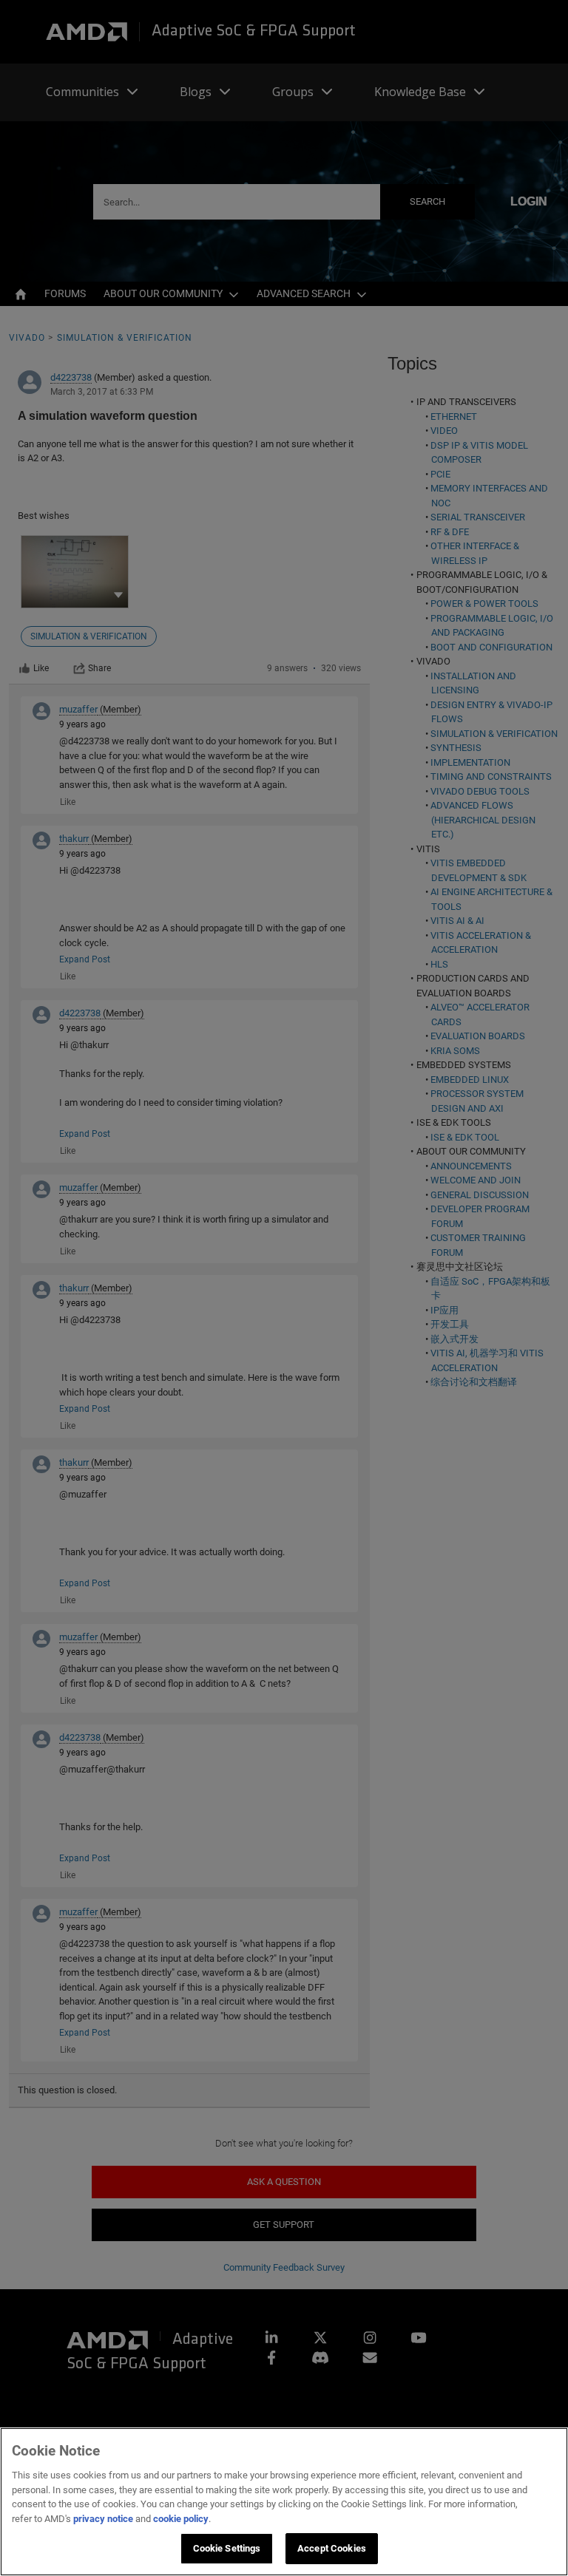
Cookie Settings (227, 2548)
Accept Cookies (332, 2548)
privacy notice (103, 2519)
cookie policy (181, 2519)
